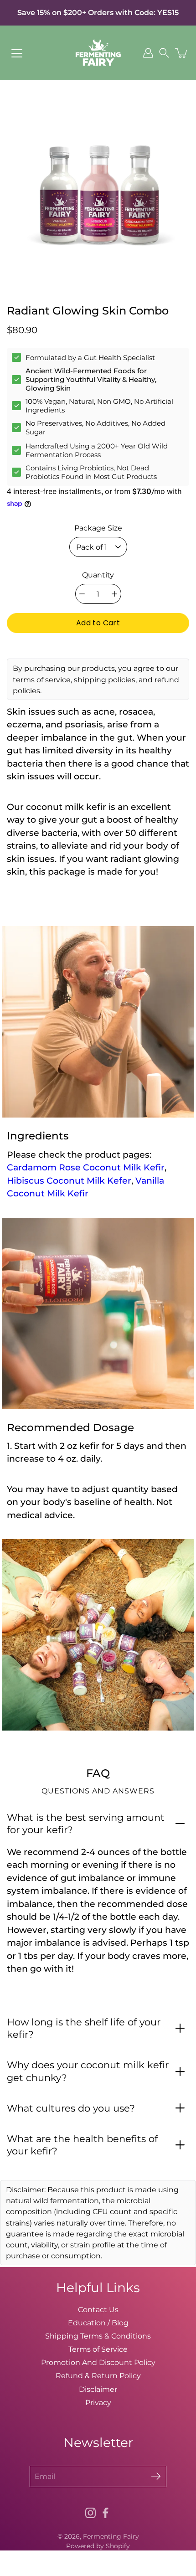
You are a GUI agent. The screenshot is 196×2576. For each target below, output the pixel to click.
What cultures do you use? (71, 2108)
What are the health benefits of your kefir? (82, 2145)
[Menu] (17, 53)
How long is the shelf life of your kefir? (84, 2028)
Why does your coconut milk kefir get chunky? (88, 2071)
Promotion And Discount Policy (98, 2362)
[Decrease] (82, 594)
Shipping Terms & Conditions (98, 2336)
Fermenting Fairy (111, 2536)
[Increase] (114, 594)
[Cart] (182, 53)
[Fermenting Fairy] (98, 53)
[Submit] (156, 2476)
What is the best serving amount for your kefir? (86, 1824)
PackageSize (98, 528)
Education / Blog (98, 2323)
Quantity (98, 575)
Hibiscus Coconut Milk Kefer (69, 1181)
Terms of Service (98, 2349)
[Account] (148, 53)
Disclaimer (98, 2389)
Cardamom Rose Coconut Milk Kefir (86, 1167)
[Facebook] (106, 2513)
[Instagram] (90, 2513)
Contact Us (98, 2309)
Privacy (98, 2402)
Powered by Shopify (98, 2546)
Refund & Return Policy (98, 2375)
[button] (164, 53)
